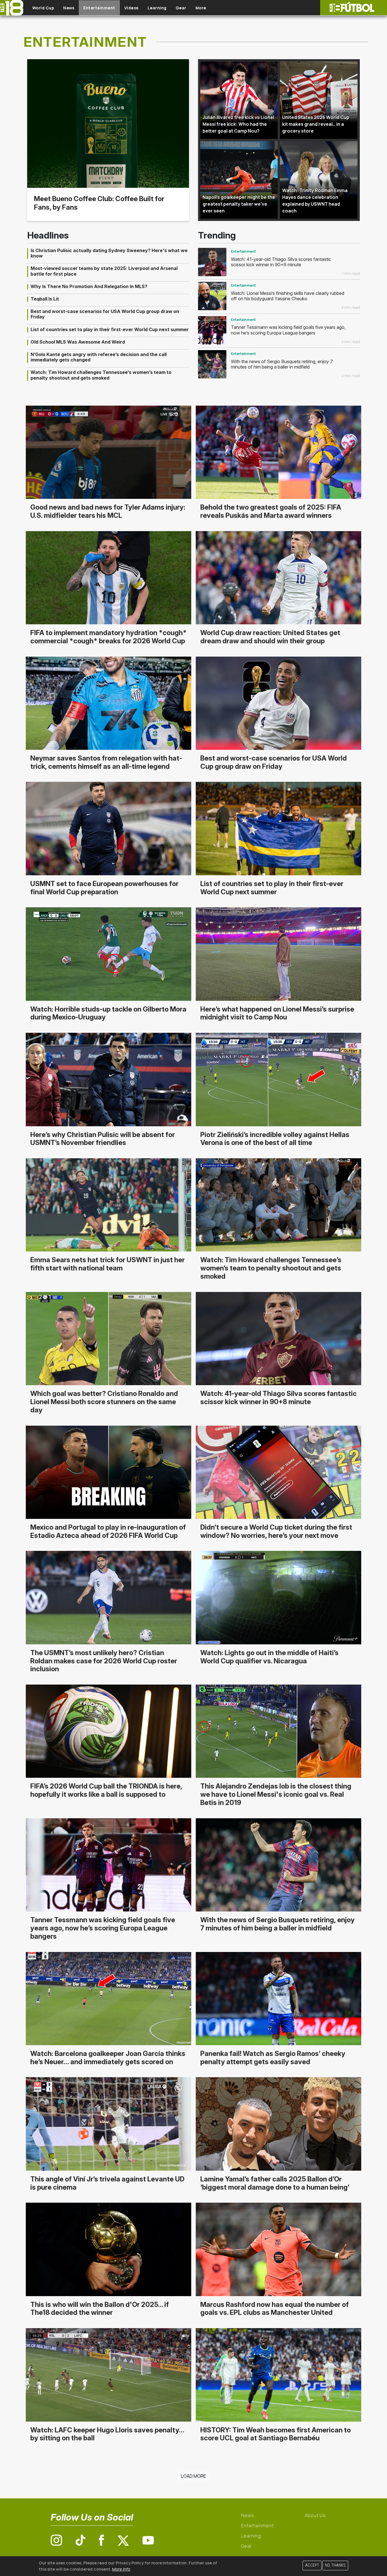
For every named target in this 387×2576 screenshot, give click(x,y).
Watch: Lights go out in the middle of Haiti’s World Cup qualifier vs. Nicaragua (269, 1657)
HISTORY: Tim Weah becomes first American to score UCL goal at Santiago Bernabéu (276, 2434)
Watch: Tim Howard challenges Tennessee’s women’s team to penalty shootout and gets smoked (101, 375)
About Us (315, 2515)
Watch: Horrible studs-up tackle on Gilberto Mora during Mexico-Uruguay (108, 1013)
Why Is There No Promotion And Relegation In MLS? (89, 286)
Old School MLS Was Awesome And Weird (78, 342)
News (69, 8)
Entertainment (99, 8)
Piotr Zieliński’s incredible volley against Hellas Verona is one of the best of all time (275, 1139)
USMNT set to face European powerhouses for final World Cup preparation (104, 888)
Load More (193, 2476)
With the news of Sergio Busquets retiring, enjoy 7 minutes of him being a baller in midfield (282, 364)
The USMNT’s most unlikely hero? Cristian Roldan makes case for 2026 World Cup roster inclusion (104, 1661)
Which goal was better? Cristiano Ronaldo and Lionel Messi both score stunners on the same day (104, 1402)
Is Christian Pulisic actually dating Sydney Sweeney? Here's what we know (109, 253)
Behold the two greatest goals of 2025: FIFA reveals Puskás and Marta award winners (271, 511)
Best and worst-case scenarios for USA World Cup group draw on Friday (105, 314)
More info (121, 2569)
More (201, 8)
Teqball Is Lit (45, 299)
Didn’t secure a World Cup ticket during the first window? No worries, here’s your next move (276, 1531)
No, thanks (335, 2565)
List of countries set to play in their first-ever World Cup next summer (110, 329)
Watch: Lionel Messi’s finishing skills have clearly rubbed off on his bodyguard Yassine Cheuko (288, 296)
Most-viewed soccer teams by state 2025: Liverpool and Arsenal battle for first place (104, 271)
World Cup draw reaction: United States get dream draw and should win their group (270, 637)
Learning (157, 8)
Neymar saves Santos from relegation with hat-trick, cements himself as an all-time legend (106, 762)
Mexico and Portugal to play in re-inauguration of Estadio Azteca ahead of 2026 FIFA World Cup (108, 1531)
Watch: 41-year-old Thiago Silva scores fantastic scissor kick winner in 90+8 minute (281, 262)
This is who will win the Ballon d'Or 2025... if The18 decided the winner (100, 2309)
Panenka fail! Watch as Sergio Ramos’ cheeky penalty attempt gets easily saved (273, 2058)
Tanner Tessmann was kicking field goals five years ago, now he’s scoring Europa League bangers (288, 330)
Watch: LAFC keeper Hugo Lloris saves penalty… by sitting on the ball (107, 2434)
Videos (131, 8)
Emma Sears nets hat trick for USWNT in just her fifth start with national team (108, 1264)
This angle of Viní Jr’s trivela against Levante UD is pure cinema (107, 2183)
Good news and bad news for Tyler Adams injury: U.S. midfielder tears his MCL (108, 511)
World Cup (43, 8)
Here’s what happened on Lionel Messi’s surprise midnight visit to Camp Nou (277, 1013)
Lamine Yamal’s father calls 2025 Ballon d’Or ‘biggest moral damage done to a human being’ (275, 2183)
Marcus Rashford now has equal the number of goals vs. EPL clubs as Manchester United (275, 2309)
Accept (312, 2565)
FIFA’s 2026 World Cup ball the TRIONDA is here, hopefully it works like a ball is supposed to (106, 1790)
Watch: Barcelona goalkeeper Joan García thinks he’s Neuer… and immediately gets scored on (108, 2058)
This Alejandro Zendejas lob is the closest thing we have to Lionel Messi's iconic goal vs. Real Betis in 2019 (276, 1794)
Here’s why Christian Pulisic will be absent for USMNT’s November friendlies (103, 1139)
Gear (181, 8)
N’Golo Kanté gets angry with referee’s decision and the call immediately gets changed (99, 357)
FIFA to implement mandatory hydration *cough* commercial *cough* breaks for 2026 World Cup (109, 637)
